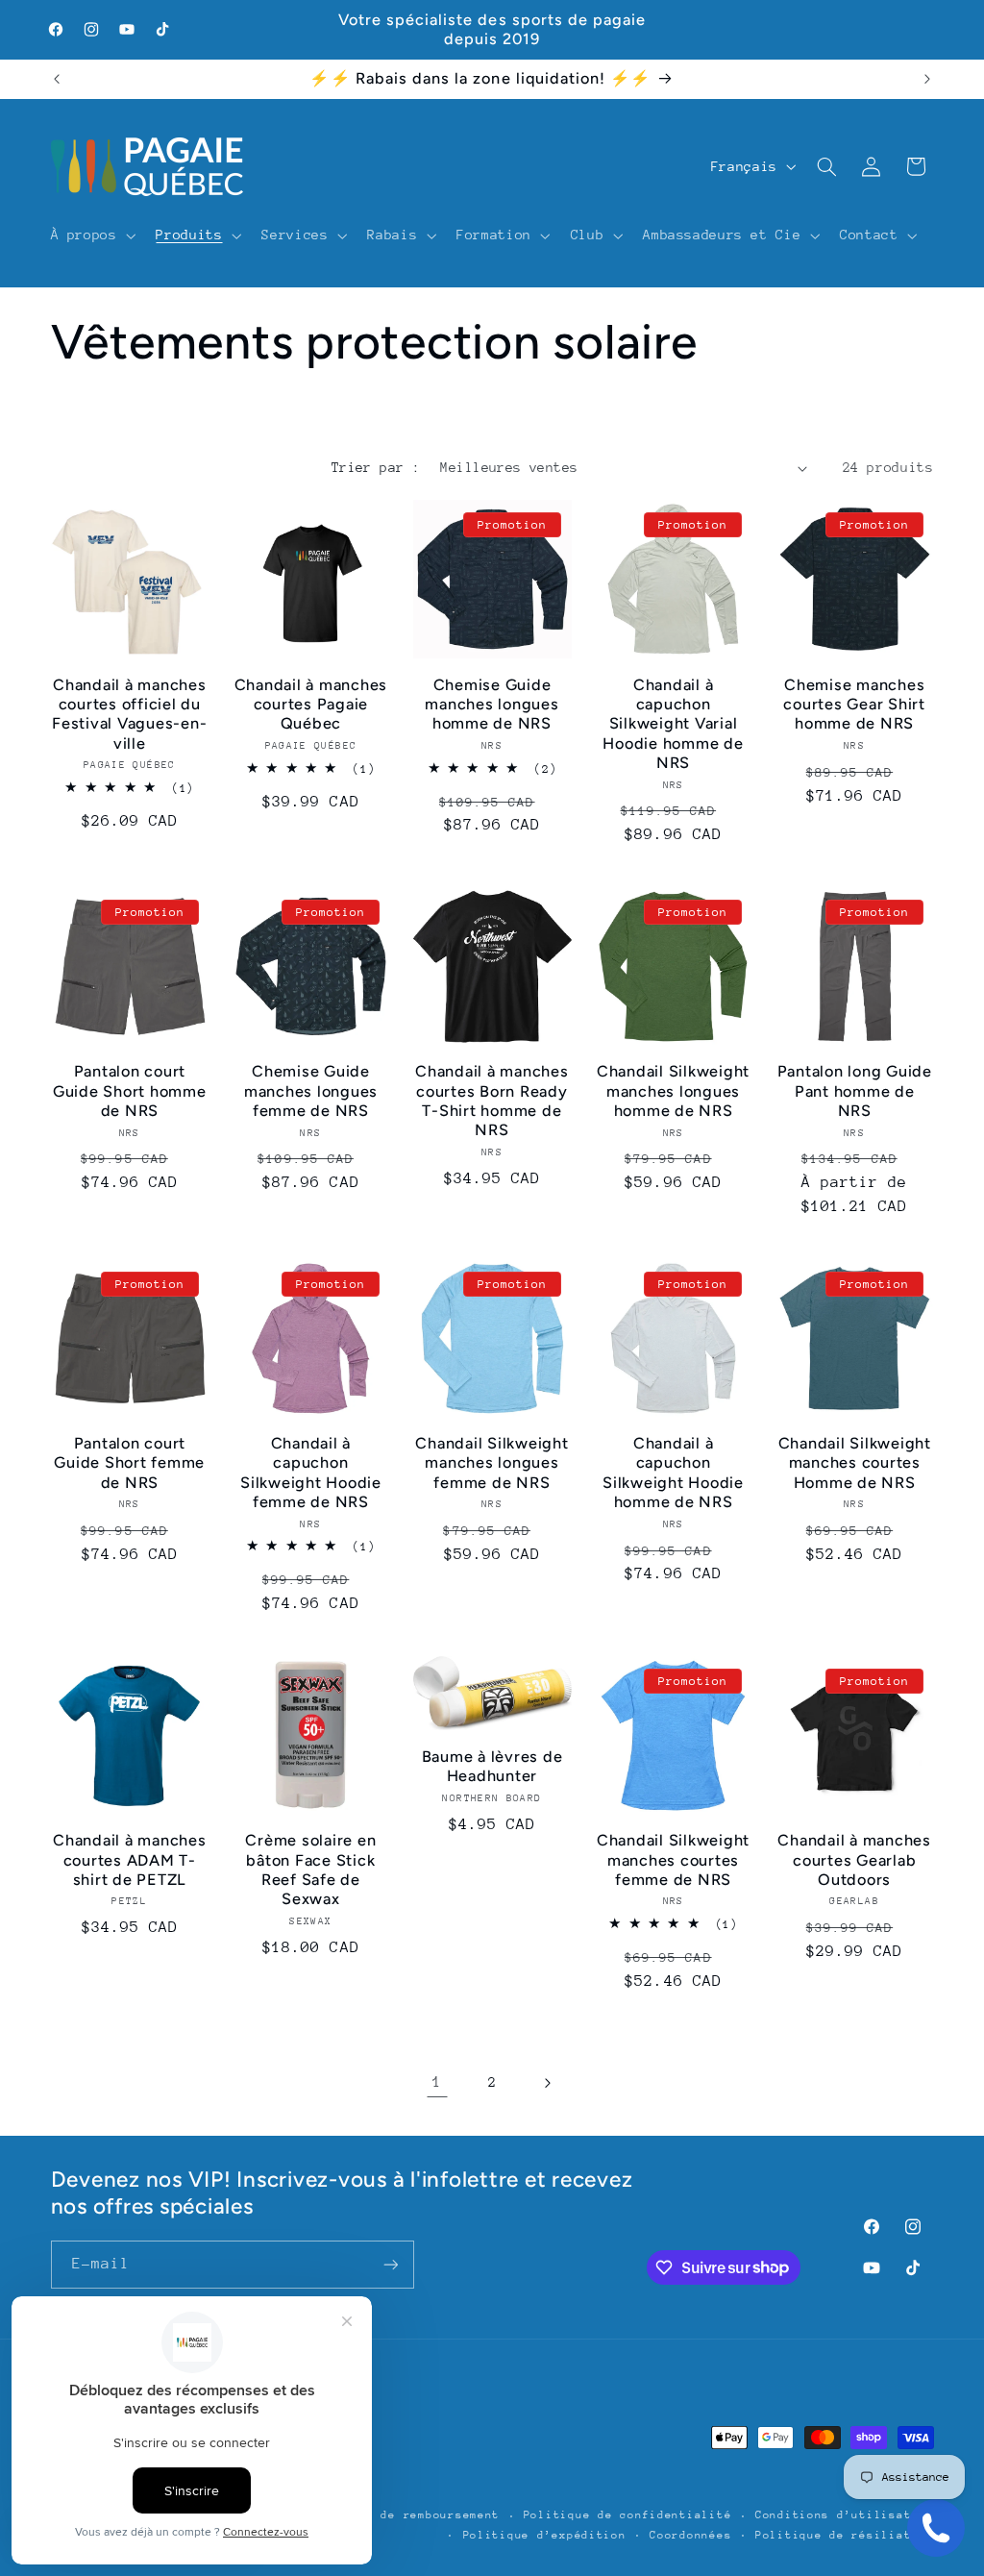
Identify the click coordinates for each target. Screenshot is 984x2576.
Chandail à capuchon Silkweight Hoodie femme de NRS (311, 1473)
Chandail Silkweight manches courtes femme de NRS (673, 1860)
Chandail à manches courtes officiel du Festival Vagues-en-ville (129, 714)
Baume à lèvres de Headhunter (492, 1766)
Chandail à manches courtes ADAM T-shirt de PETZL (130, 1860)
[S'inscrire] (390, 2264)
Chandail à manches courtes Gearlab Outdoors (854, 1860)
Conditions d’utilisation (845, 2515)
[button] (91, 235)
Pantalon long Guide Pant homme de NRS (855, 1091)
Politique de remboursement (403, 2515)
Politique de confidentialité (628, 2515)
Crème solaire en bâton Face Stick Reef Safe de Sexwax (310, 1870)
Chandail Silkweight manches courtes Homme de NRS (855, 1463)
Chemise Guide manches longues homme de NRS (492, 705)
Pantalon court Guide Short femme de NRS (129, 1463)
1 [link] (437, 2082)
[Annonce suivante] (927, 79)
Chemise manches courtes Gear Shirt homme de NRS (854, 705)
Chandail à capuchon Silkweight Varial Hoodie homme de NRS (673, 724)
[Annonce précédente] (57, 79)
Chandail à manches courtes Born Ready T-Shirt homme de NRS (492, 1101)
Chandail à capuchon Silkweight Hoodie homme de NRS (673, 1473)
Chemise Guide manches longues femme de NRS (311, 1091)
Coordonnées (690, 2535)
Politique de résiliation (845, 2535)
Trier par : (376, 467)
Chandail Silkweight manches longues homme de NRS (673, 1091)
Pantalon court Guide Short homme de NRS (130, 1091)
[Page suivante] (547, 2083)
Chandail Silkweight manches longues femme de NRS (492, 1463)
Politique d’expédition (545, 2535)
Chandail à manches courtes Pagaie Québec (311, 705)
